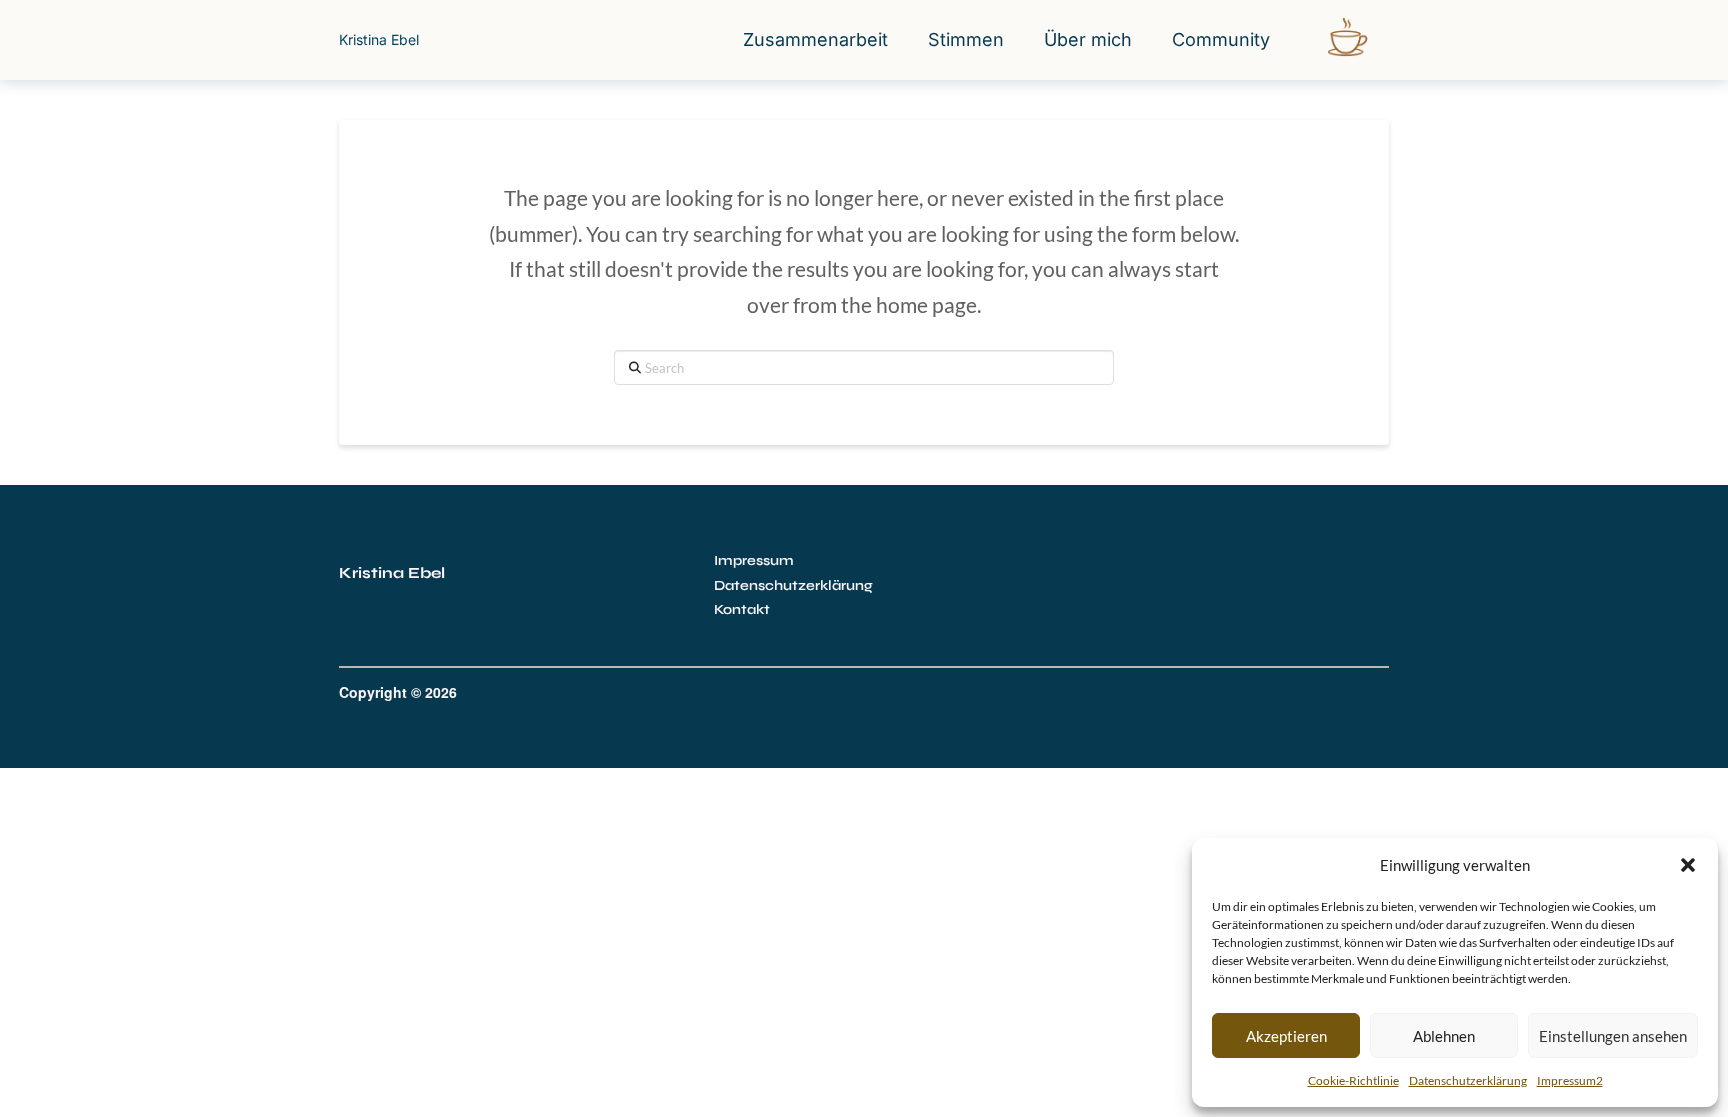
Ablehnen (1444, 1036)
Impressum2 (1570, 1080)
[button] (1688, 865)
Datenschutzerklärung (1468, 1080)
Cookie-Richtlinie (1353, 1080)
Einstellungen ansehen (1613, 1036)
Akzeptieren (1286, 1036)
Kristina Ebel (379, 39)
